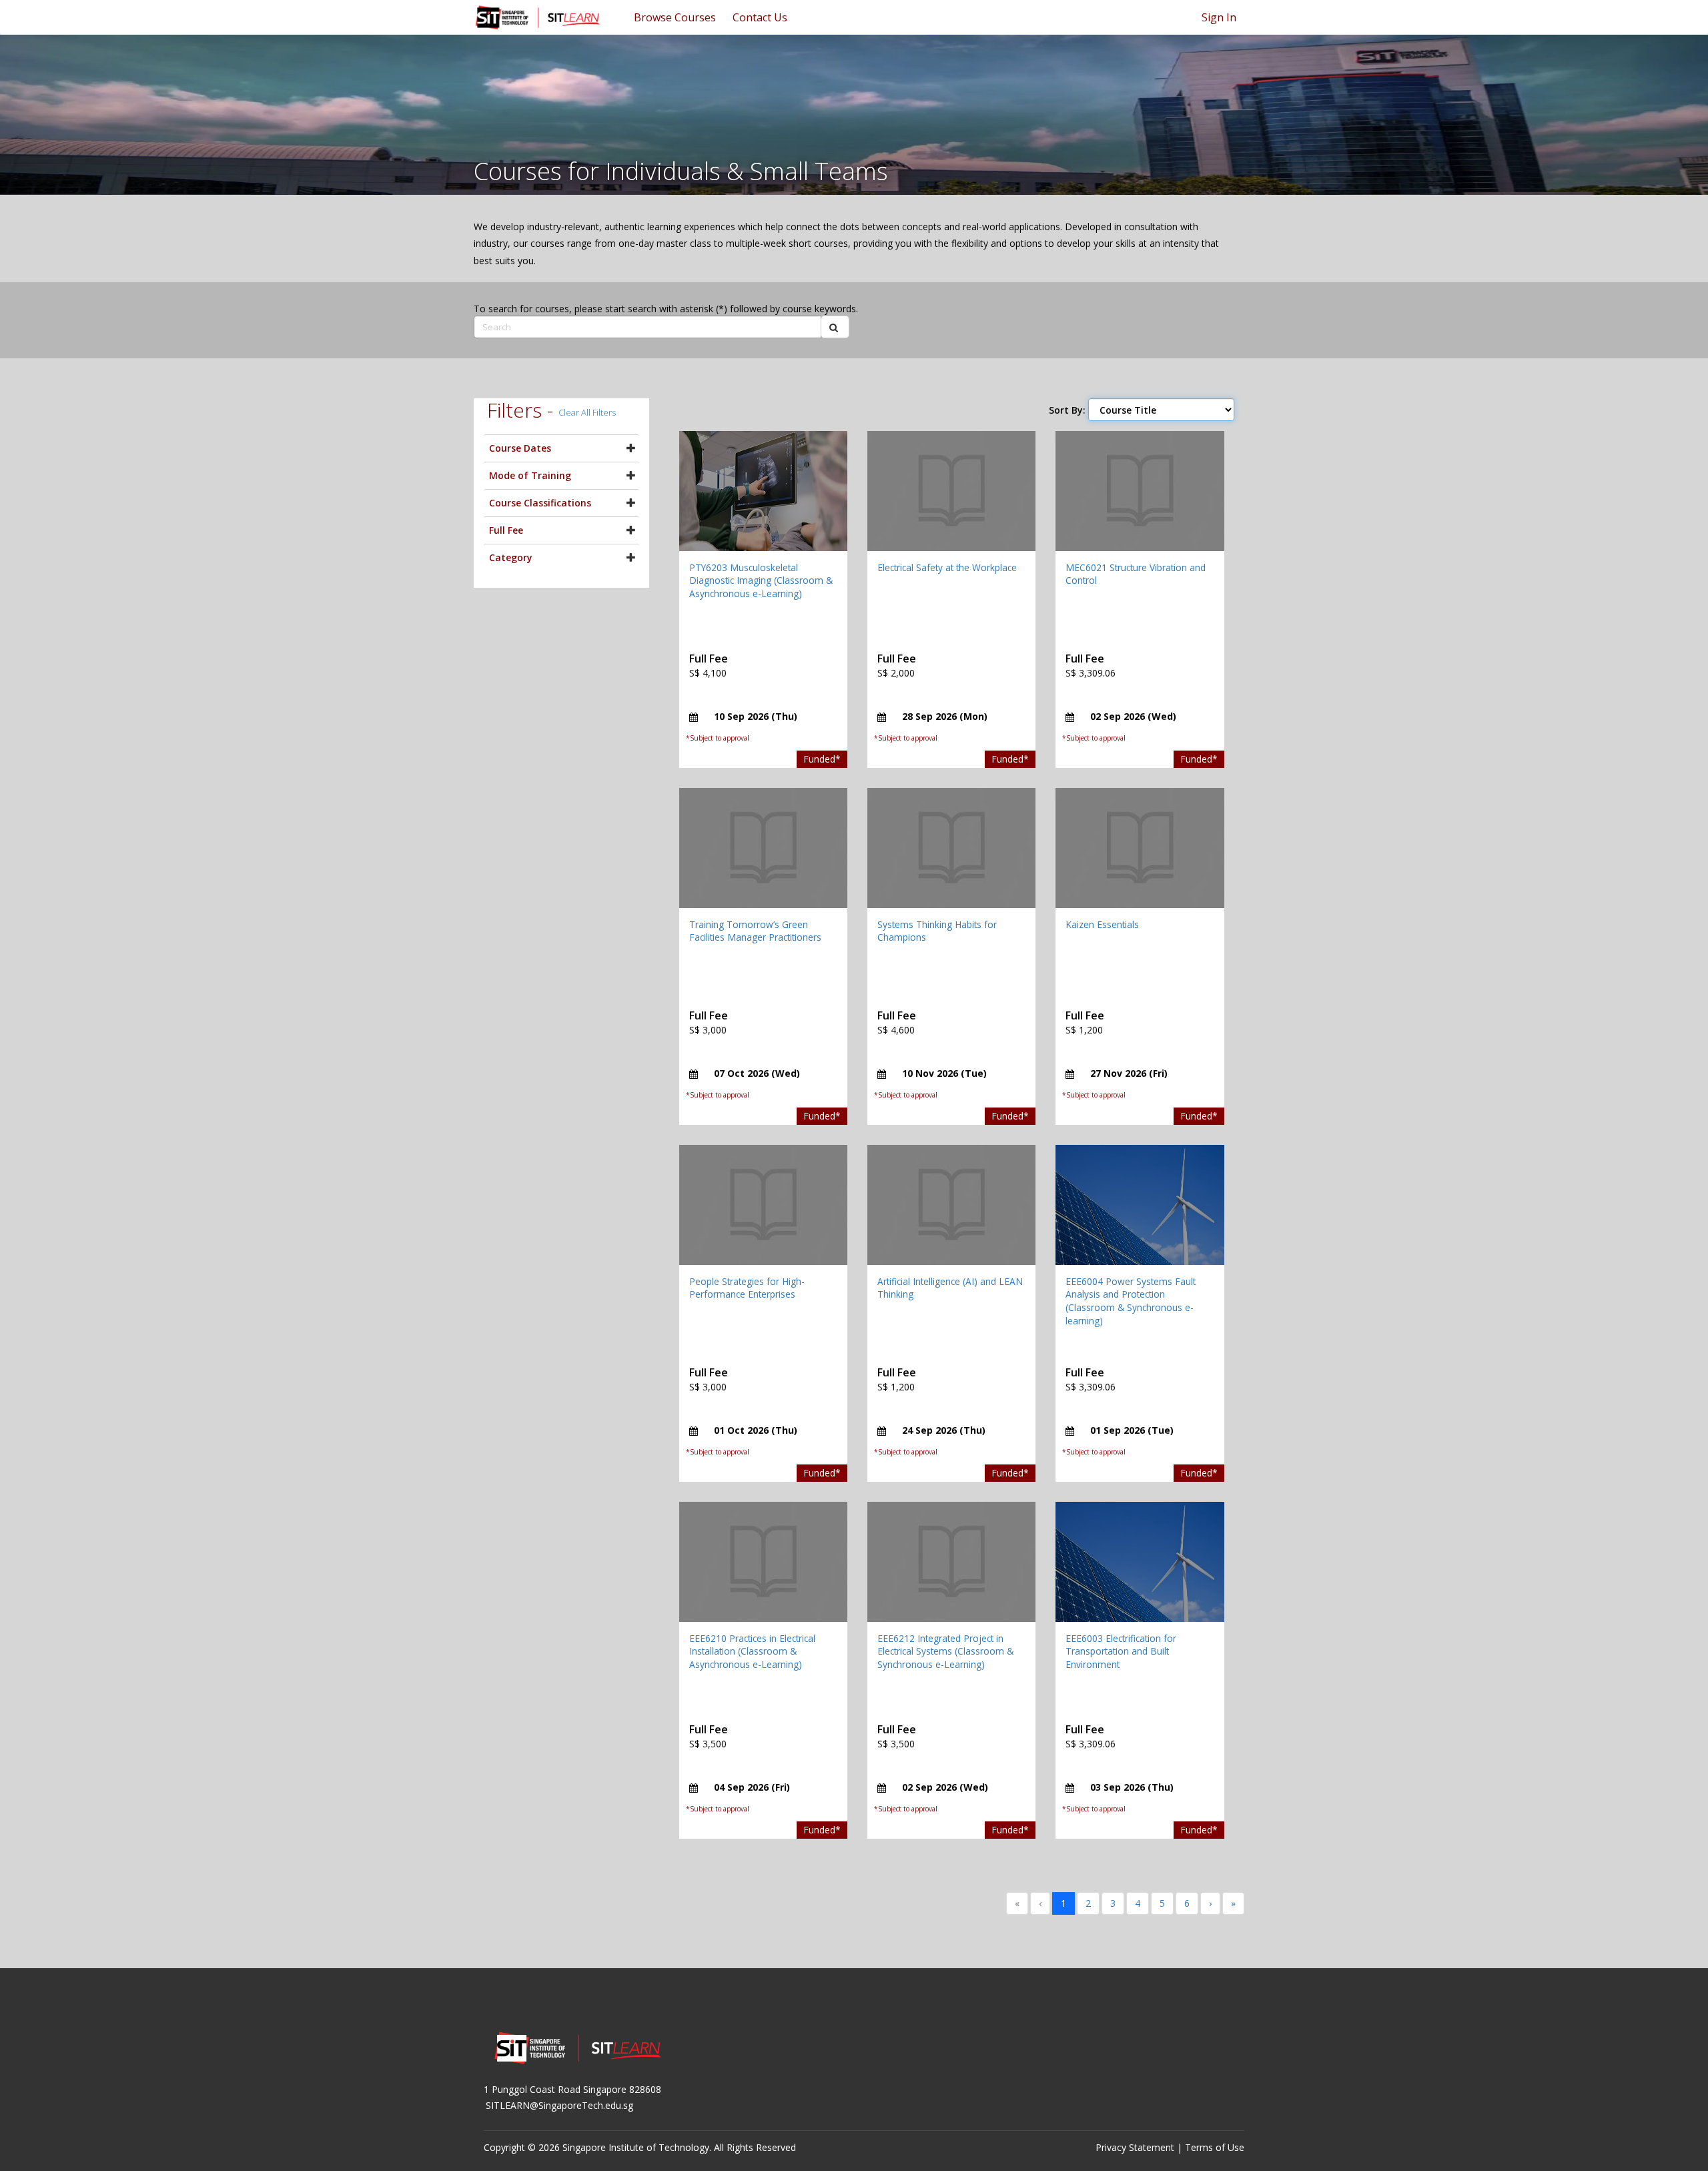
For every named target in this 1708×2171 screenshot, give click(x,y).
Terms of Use (1215, 2147)
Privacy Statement (1135, 2147)
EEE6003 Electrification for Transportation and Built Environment (1121, 1651)
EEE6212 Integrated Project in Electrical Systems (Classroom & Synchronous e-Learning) (945, 1651)
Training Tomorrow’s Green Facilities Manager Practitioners (755, 931)
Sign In (1219, 17)
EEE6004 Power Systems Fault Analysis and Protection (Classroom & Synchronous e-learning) (1131, 1301)
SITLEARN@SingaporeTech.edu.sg (559, 2105)
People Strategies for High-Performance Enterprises (747, 1288)
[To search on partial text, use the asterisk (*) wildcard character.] (835, 327)
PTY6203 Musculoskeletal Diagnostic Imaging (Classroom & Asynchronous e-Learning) (761, 580)
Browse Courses (675, 17)
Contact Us (760, 17)
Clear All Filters (587, 412)
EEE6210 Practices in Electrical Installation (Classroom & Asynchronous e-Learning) (752, 1651)
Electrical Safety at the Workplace (947, 567)
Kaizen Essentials (1102, 924)
